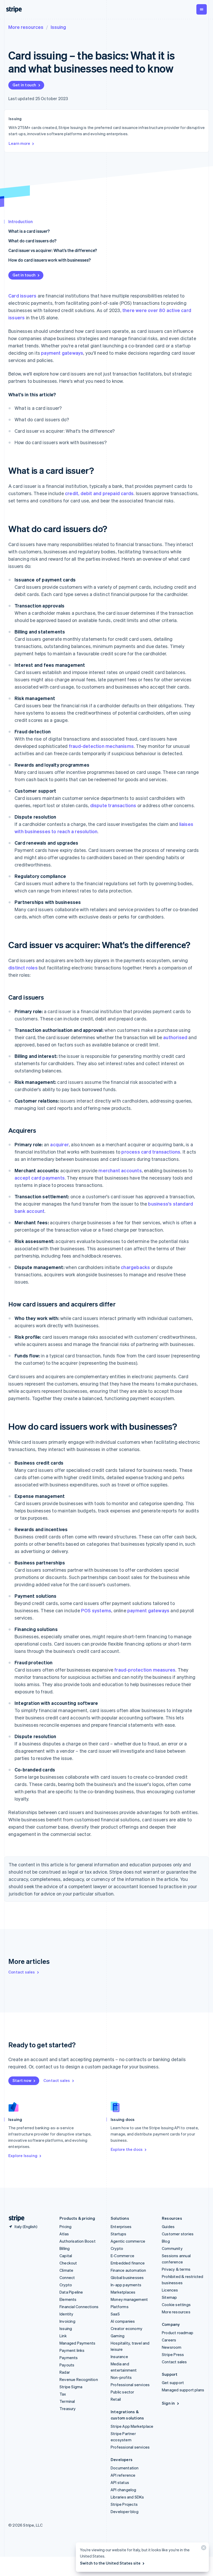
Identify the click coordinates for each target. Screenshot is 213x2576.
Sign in (168, 2403)
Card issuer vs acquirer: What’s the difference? (53, 250)
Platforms (120, 2307)
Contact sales (22, 1972)
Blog (166, 2241)
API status (120, 2482)
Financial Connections (79, 2307)
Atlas (64, 2234)
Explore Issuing (23, 2156)
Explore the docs (127, 2149)
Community (172, 2248)
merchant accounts (120, 1170)
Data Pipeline (71, 2292)
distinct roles (23, 967)
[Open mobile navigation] (202, 9)
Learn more (19, 143)
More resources (26, 27)
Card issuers (22, 296)
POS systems (96, 1610)
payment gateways (62, 353)
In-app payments (126, 2285)
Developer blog (125, 2512)
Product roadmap (178, 2333)
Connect (67, 2277)
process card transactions (151, 1152)
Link (63, 2336)
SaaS (115, 2314)
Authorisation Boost (78, 2241)
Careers (169, 2340)
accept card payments (40, 1178)
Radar (65, 2372)
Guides (168, 2227)
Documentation (125, 2468)
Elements (68, 2299)
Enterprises (121, 2227)
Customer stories (178, 2234)
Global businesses (127, 2277)
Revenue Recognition (79, 2379)
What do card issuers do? (32, 241)
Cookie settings (176, 2305)
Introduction (21, 221)
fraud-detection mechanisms (101, 746)
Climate (66, 2270)
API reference (123, 2475)
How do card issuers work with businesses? (49, 260)
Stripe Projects (124, 2504)
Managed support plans (183, 2390)
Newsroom (172, 2347)
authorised (175, 1037)
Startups (119, 2234)
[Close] (203, 2549)
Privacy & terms (176, 2269)
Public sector (122, 2392)
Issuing (58, 27)
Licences (170, 2290)
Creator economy (127, 2328)
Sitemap (169, 2297)
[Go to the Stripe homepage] (15, 2218)
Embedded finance (128, 2263)
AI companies (123, 2321)
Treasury (68, 2409)
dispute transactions (113, 805)
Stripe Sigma (71, 2387)
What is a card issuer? (29, 231)
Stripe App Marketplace (132, 2426)
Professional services (130, 2385)
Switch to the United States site (110, 2563)
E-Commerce (122, 2256)
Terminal (67, 2401)
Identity (66, 2314)
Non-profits (121, 2377)
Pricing (65, 2227)
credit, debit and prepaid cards (99, 493)
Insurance (119, 2357)
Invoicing (67, 2321)
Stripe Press (173, 2354)
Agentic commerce (128, 2241)
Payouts (67, 2365)
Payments (69, 2358)
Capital (66, 2256)
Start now (22, 2080)
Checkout (68, 2263)
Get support (173, 2383)
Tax (63, 2394)
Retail (116, 2399)
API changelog (124, 2490)
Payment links (72, 2350)
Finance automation (128, 2270)
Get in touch (24, 85)
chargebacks (135, 1267)
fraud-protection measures (145, 1670)
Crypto (66, 2285)
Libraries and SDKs (127, 2497)
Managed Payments (77, 2343)
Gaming (118, 2336)
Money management (129, 2299)
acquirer (59, 1144)
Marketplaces (123, 2292)
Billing (65, 2248)
